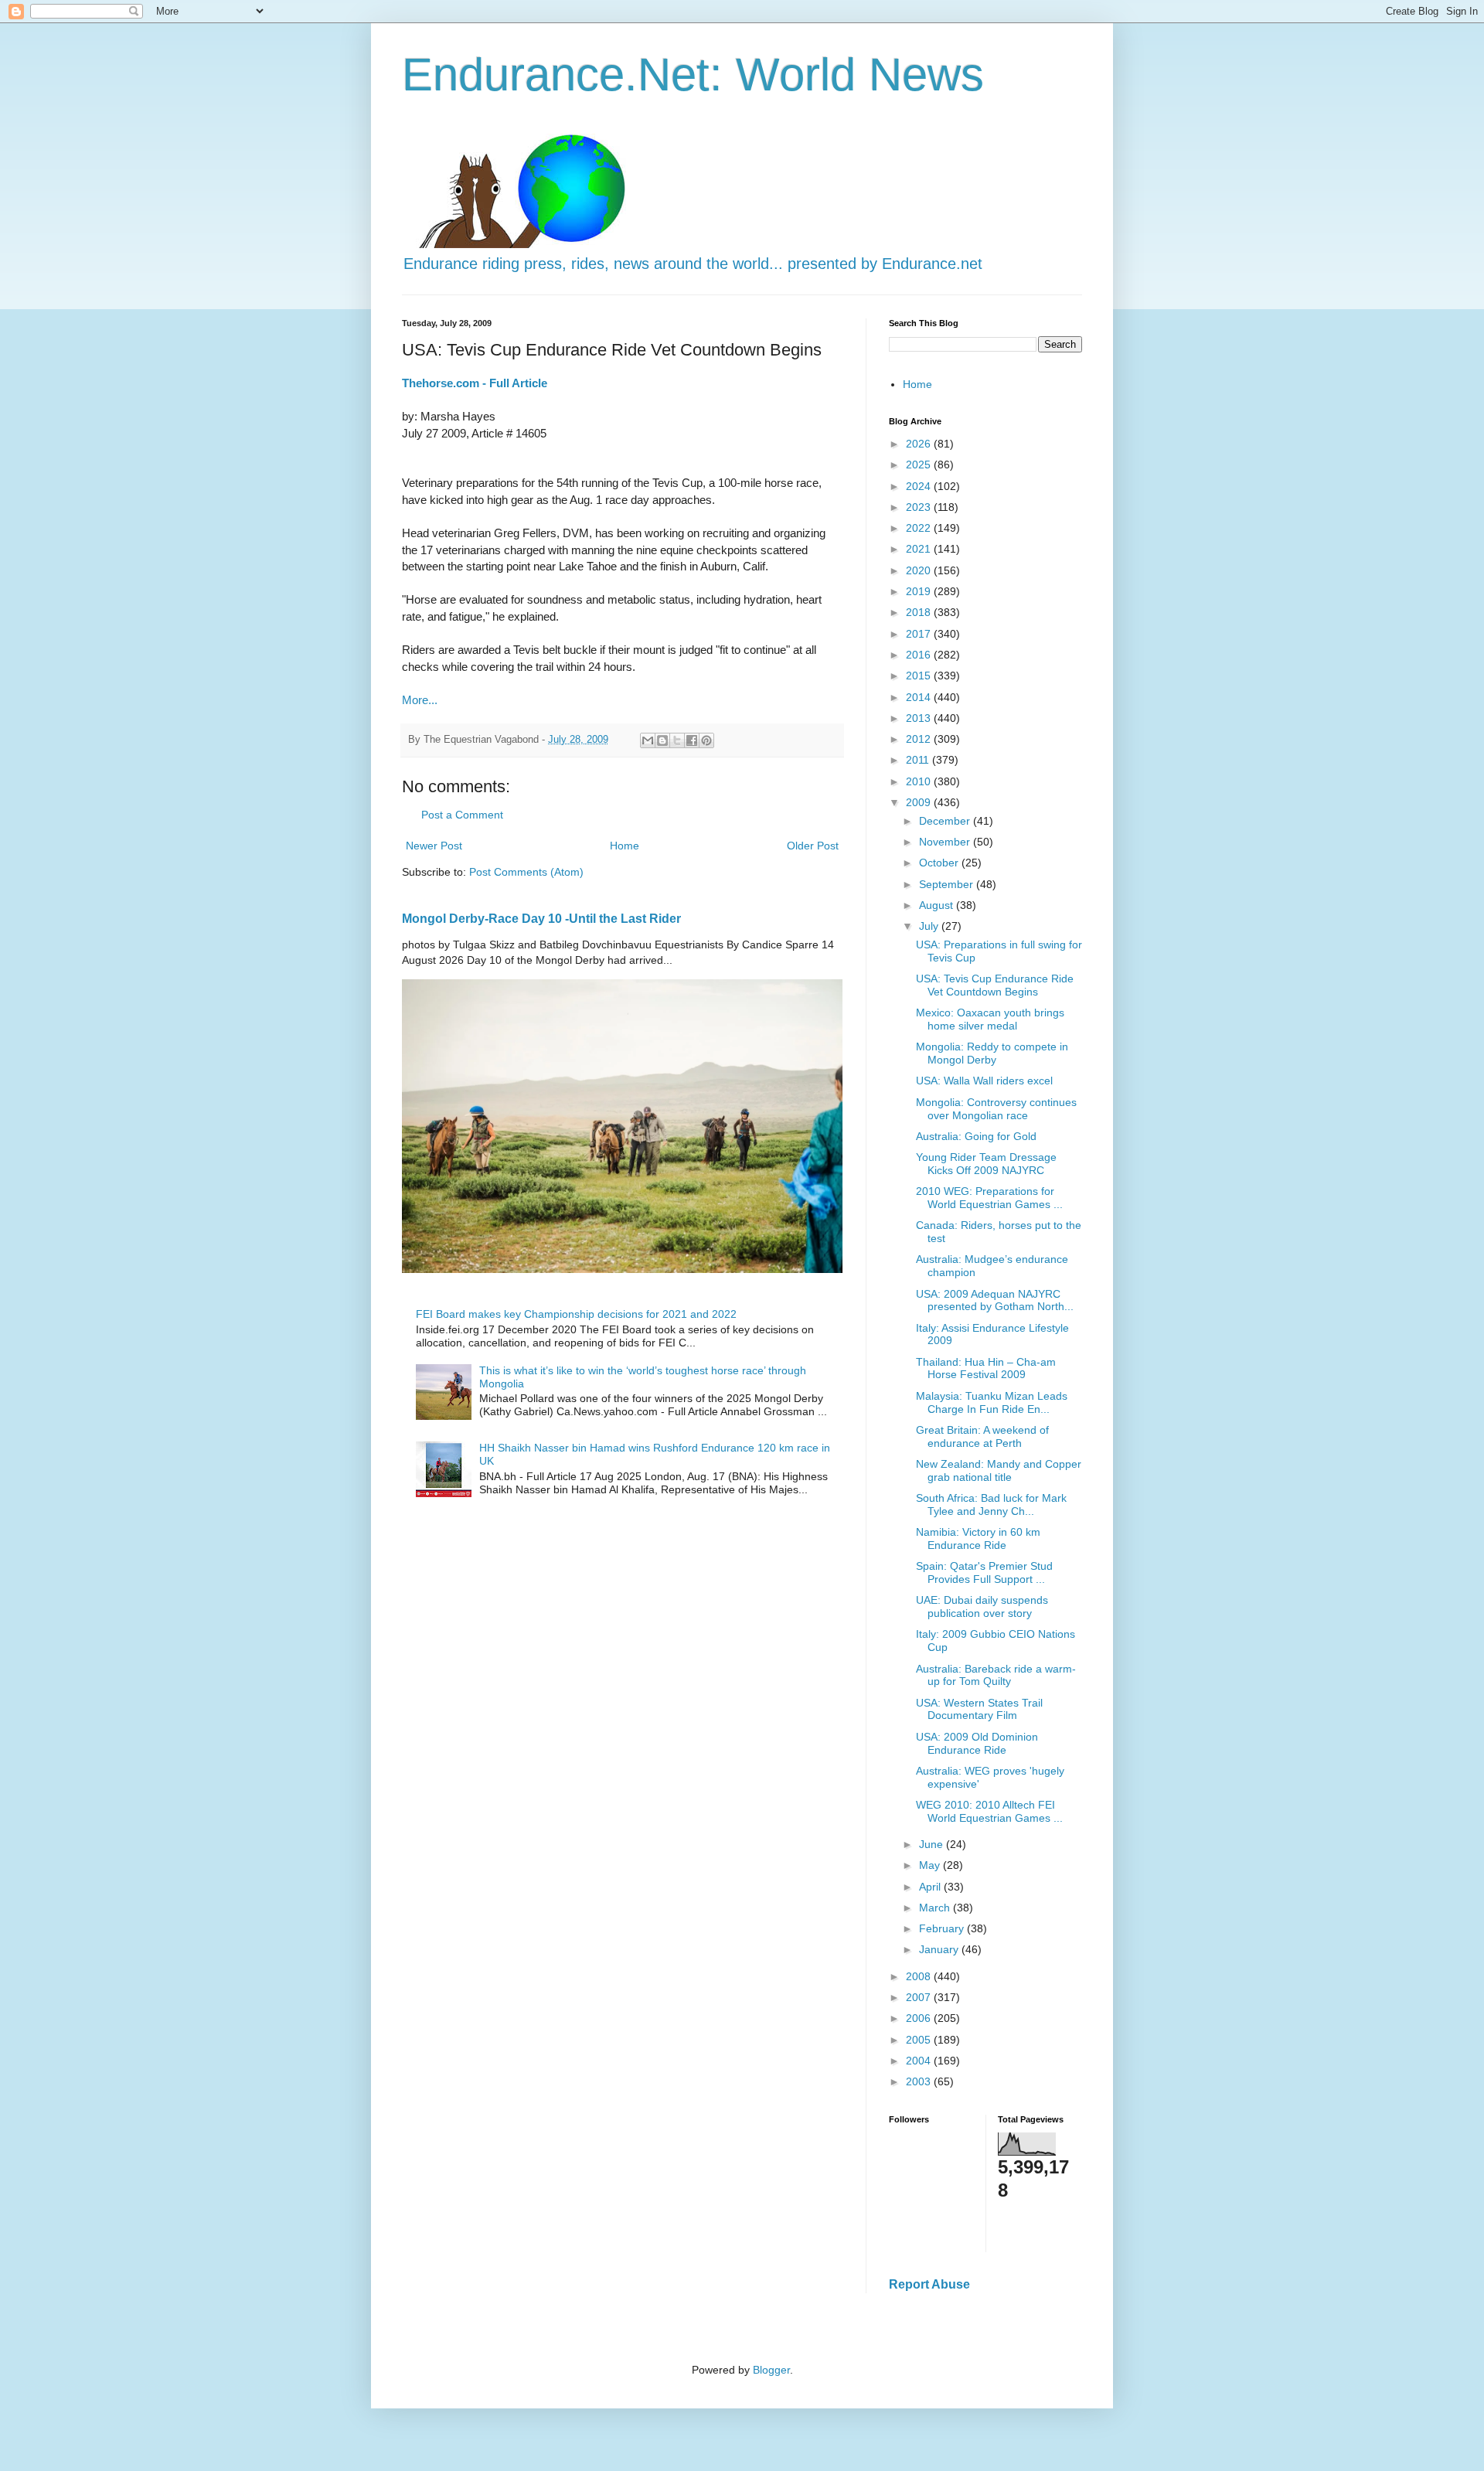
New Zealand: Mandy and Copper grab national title (999, 1470)
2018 (920, 612)
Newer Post (434, 846)
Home (625, 846)
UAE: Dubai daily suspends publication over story (982, 1606)
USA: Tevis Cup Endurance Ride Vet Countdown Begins (995, 985)
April (931, 1887)
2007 (920, 1997)
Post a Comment (462, 815)
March (936, 1908)
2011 (919, 760)
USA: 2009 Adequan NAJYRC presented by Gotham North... (995, 1300)
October (940, 863)
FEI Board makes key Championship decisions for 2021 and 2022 (576, 1314)
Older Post (813, 846)
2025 (920, 465)
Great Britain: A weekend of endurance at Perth (982, 1436)
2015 (920, 676)
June (933, 1844)
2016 (920, 655)
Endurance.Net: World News (693, 75)
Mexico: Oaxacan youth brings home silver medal (990, 1019)
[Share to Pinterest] (706, 740)
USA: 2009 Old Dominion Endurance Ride (977, 1743)
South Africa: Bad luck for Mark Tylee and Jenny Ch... (991, 1504)
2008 (920, 1976)
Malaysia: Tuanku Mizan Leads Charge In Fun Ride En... (992, 1402)
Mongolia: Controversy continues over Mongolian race (996, 1109)
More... (420, 700)
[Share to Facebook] (692, 740)
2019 (920, 591)
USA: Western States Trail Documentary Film (979, 1709)
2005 (920, 2040)
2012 (920, 739)
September (948, 884)
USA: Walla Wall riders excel (984, 1081)
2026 (920, 444)
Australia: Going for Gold (976, 1136)
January (940, 1949)
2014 (920, 697)
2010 (920, 781)
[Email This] (648, 740)
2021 (920, 549)
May (931, 1865)
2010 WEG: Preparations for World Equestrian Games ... (989, 1198)
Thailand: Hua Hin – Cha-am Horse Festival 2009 (986, 1368)
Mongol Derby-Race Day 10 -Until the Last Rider (541, 918)
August (938, 905)
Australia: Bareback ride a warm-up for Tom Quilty (996, 1675)
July (930, 926)
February (943, 1928)
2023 (920, 507)
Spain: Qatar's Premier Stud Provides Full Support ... (984, 1572)
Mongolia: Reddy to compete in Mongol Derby (992, 1053)
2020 (920, 570)
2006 (920, 2018)
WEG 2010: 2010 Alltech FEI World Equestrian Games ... (989, 1811)
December (946, 821)
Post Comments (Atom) (526, 872)
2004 (920, 2061)
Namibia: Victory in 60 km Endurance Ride (978, 1538)
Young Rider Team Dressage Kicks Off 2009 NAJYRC (986, 1164)
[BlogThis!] (662, 740)
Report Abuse (929, 2284)
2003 (920, 2081)
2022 (920, 528)
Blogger (771, 2370)
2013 (920, 718)
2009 (920, 802)
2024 (920, 486)
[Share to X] (677, 740)
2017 (920, 634)
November (946, 842)
